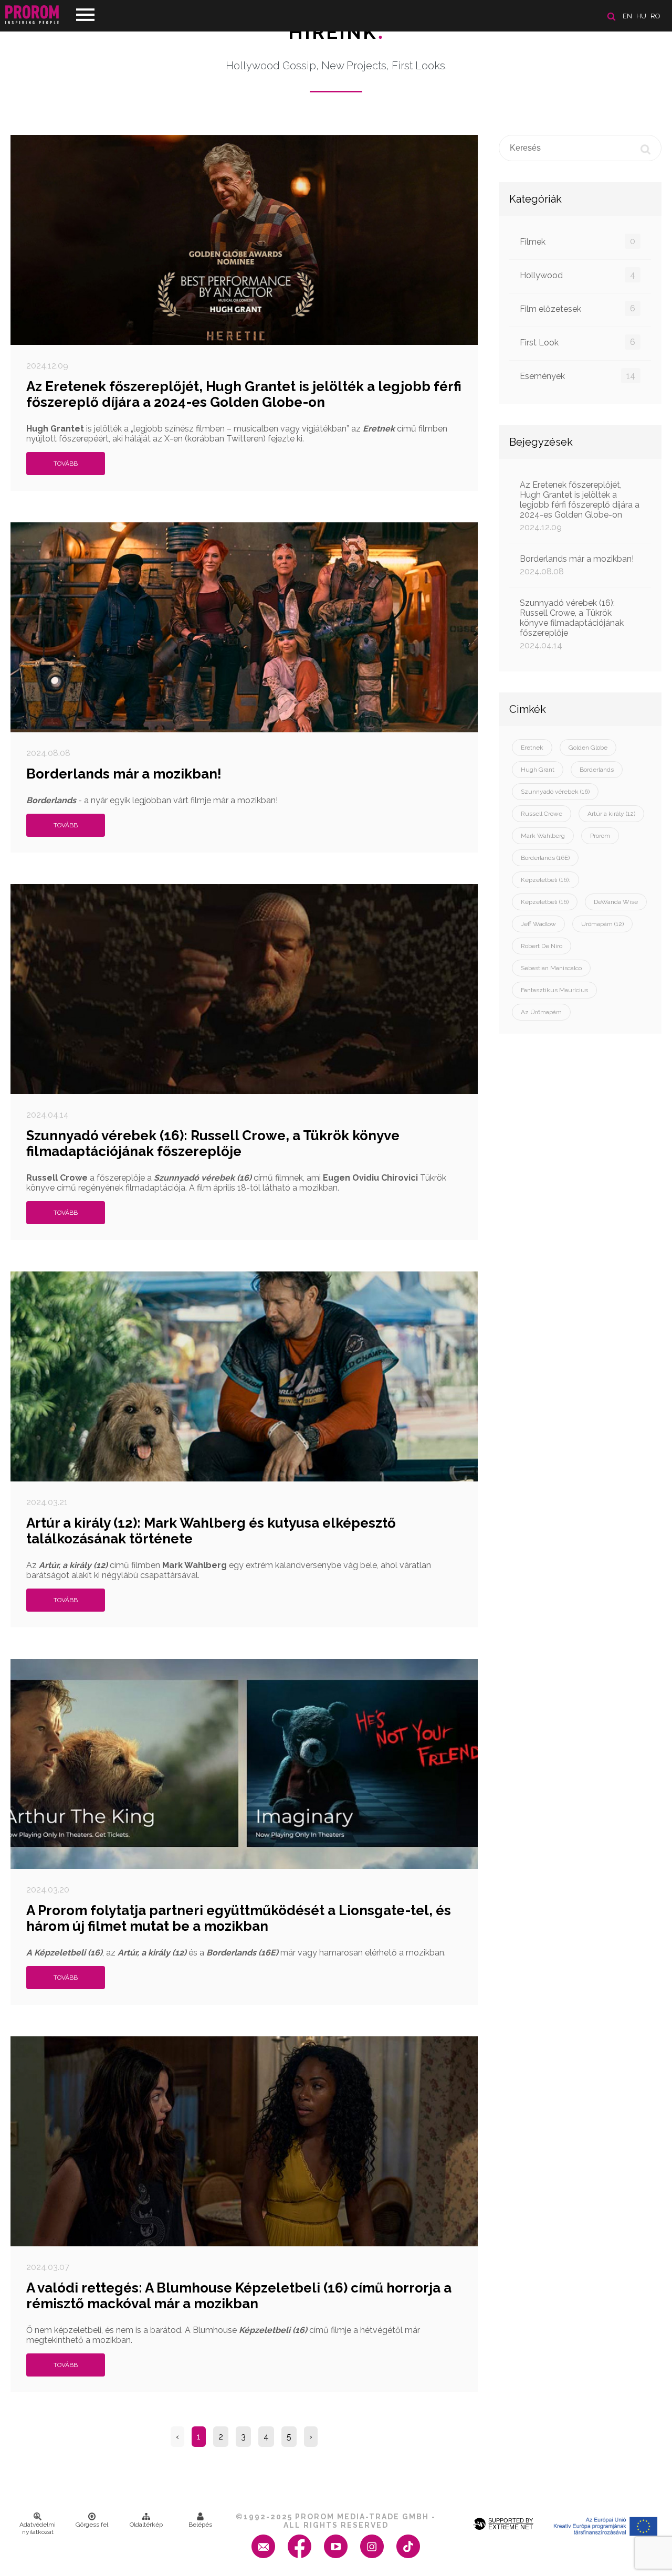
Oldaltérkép (146, 2525)
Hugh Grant (538, 770)
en (627, 16)
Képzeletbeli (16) (545, 902)
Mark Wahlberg (543, 836)
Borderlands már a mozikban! (124, 774)
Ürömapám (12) (602, 924)
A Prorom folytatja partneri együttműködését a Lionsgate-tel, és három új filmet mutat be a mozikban (239, 1918)
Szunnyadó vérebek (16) (555, 792)
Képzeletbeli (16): (545, 880)
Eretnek (532, 748)
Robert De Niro (542, 946)
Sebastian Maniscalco (551, 968)
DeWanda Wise (616, 902)
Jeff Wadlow (538, 924)
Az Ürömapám (541, 1012)
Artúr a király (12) (611, 814)
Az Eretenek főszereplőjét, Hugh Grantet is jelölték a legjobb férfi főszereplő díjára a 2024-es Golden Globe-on (244, 394)
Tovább (66, 464)
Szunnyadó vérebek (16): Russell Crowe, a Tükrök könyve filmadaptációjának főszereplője (213, 1143)
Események (577, 376)
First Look (577, 342)
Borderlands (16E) (545, 858)
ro (655, 16)
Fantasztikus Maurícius (554, 990)
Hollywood (577, 275)
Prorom (600, 836)
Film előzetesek (577, 309)
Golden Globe (588, 748)
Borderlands (597, 770)
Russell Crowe (542, 814)
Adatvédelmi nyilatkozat (38, 2528)
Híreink (336, 32)
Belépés (200, 2525)
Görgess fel (92, 2525)
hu (641, 16)
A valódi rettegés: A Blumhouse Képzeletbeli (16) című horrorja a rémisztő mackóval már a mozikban (239, 2296)
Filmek (577, 241)
